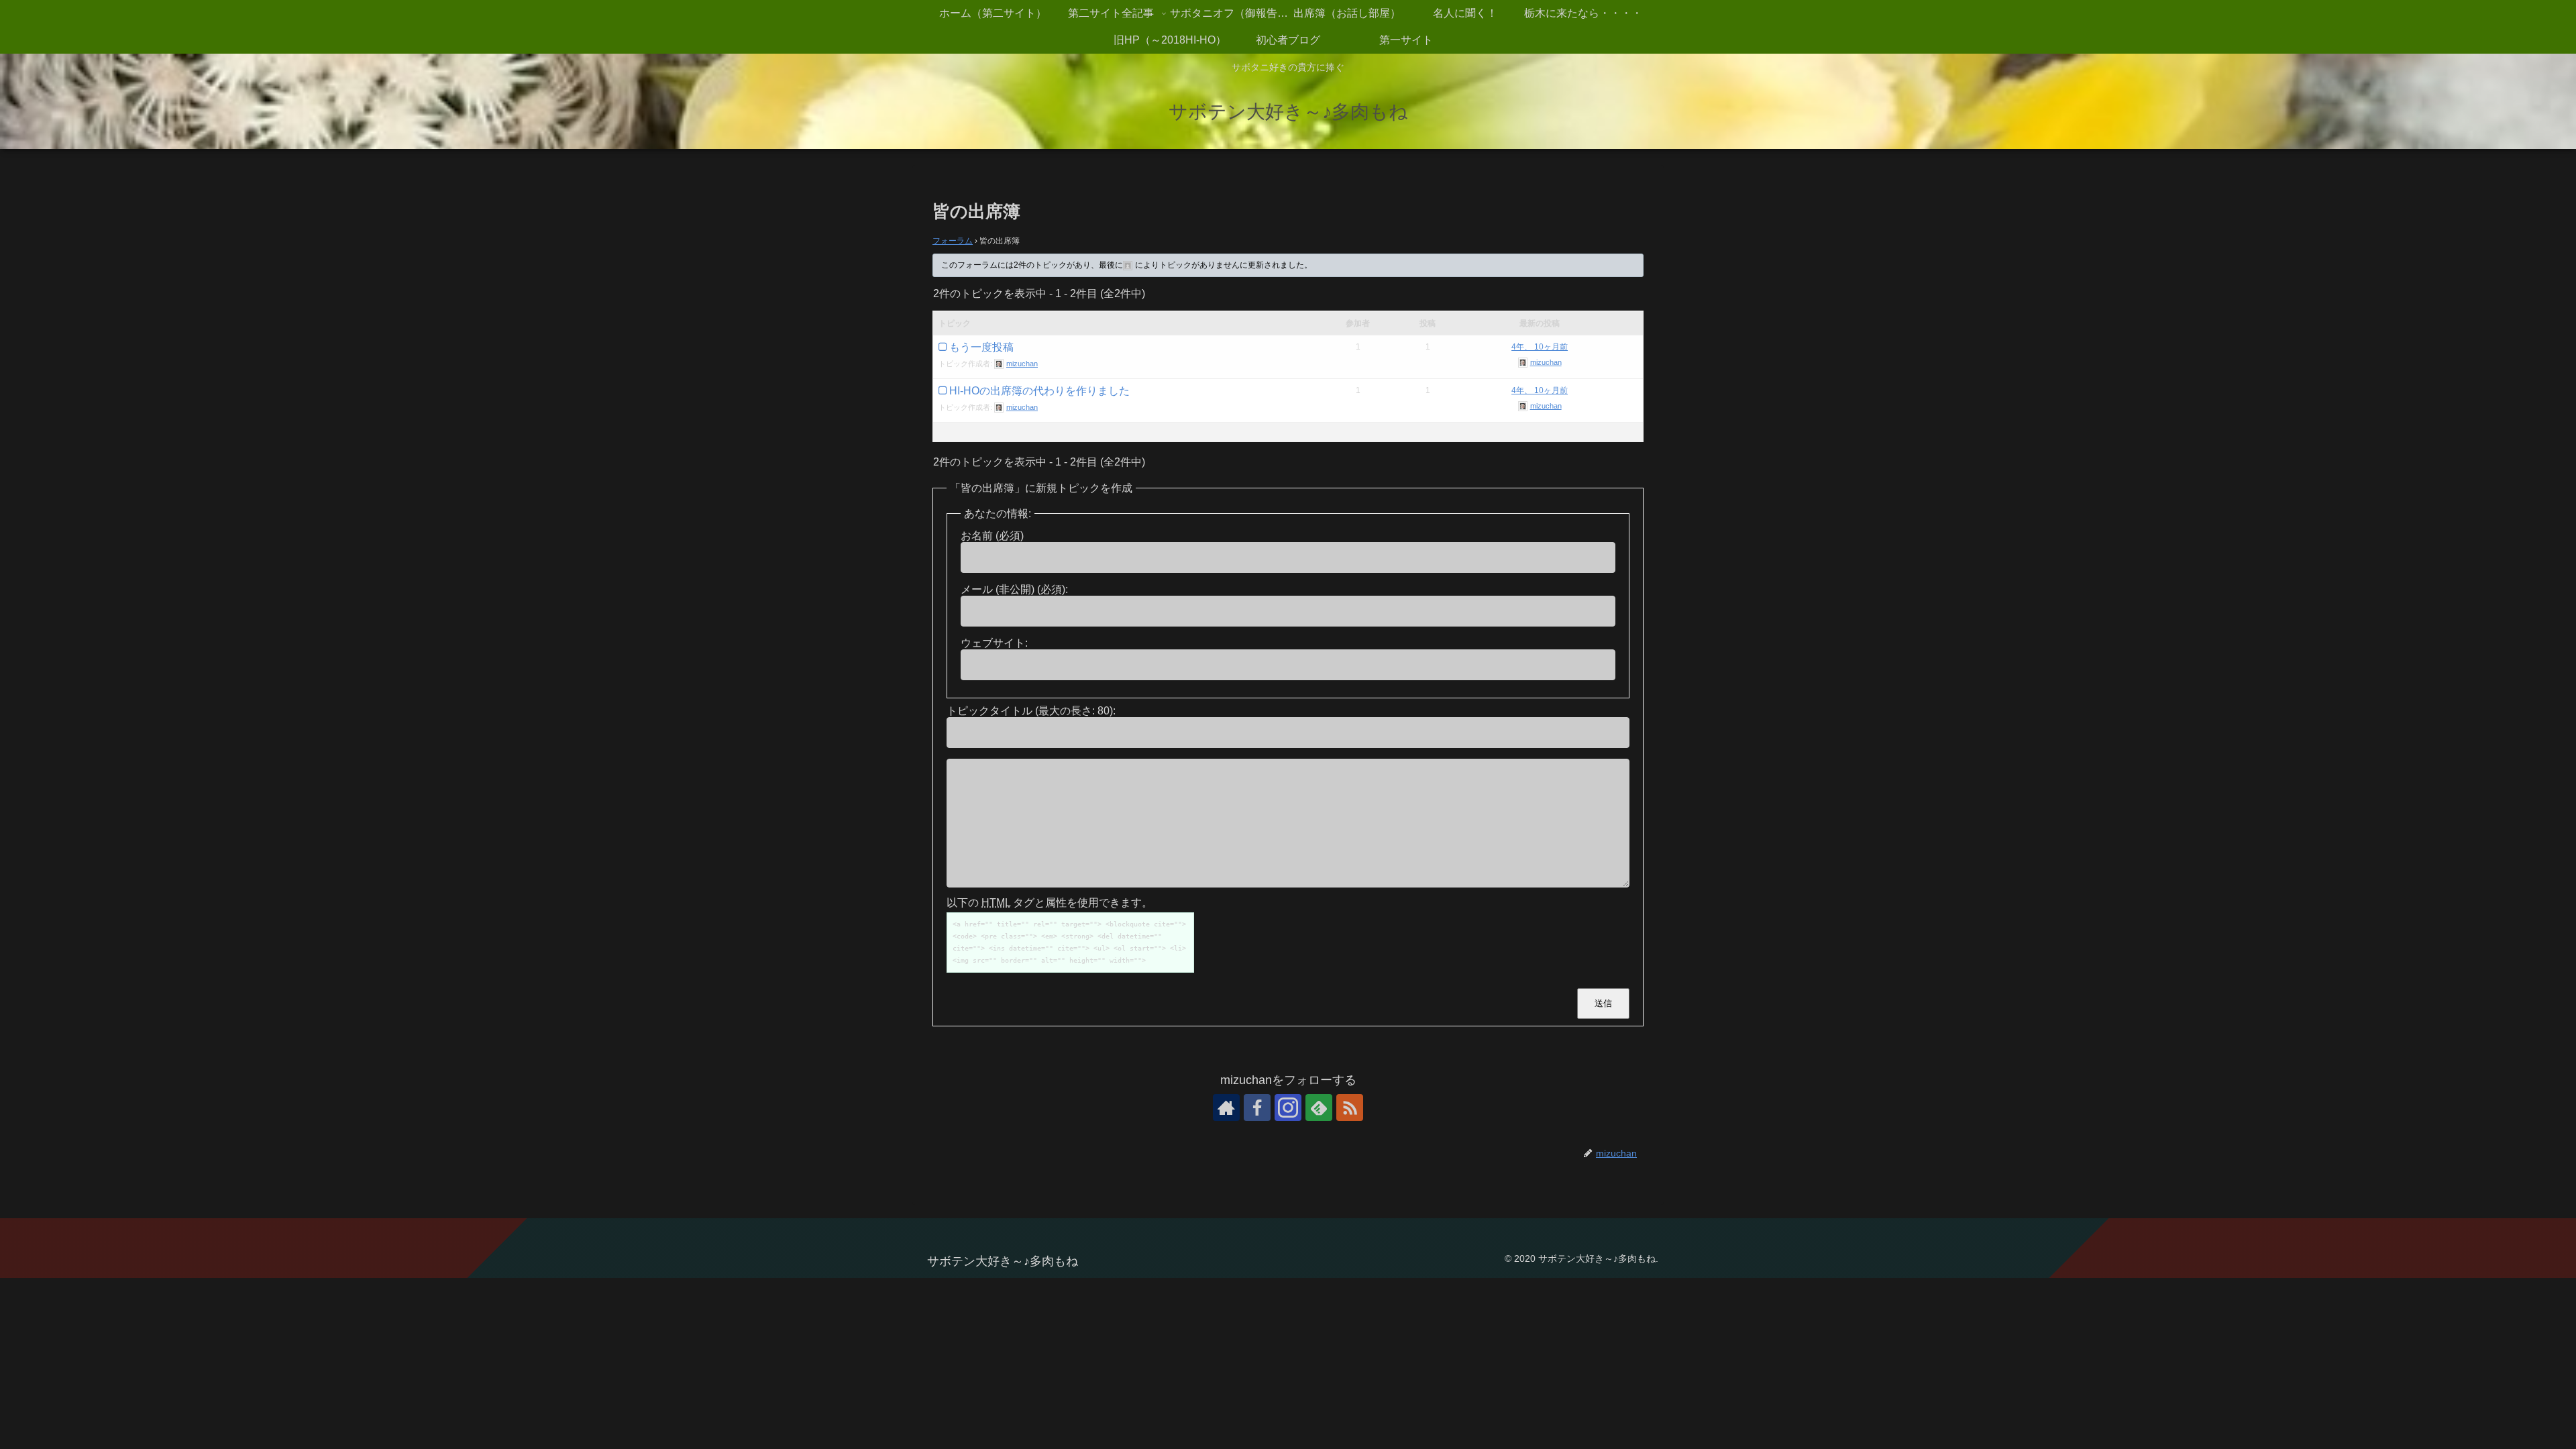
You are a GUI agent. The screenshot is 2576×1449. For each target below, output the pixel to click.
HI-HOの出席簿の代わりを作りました (1039, 391)
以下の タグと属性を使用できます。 (1050, 903)
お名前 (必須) (992, 536)
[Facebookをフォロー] (1257, 1108)
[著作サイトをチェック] (1226, 1108)
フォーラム (953, 241)
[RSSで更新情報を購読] (1350, 1108)
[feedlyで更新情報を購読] (1319, 1108)
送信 (1603, 1003)
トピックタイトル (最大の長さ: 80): (1031, 711)
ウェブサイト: (994, 643)
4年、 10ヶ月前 (1540, 347)
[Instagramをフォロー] (1288, 1108)
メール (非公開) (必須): (1014, 589)
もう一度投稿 (981, 347)
